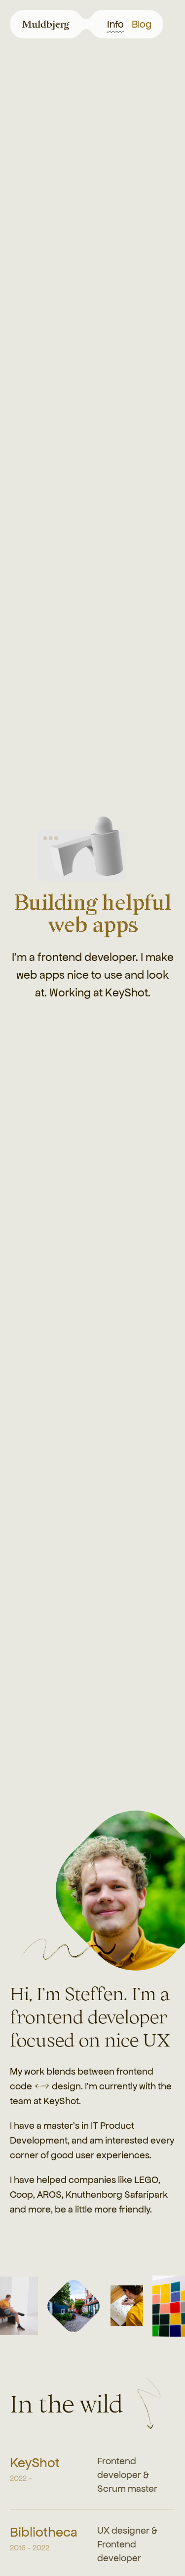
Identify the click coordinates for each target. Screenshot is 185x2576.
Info (115, 24)
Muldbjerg (44, 24)
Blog (142, 24)
